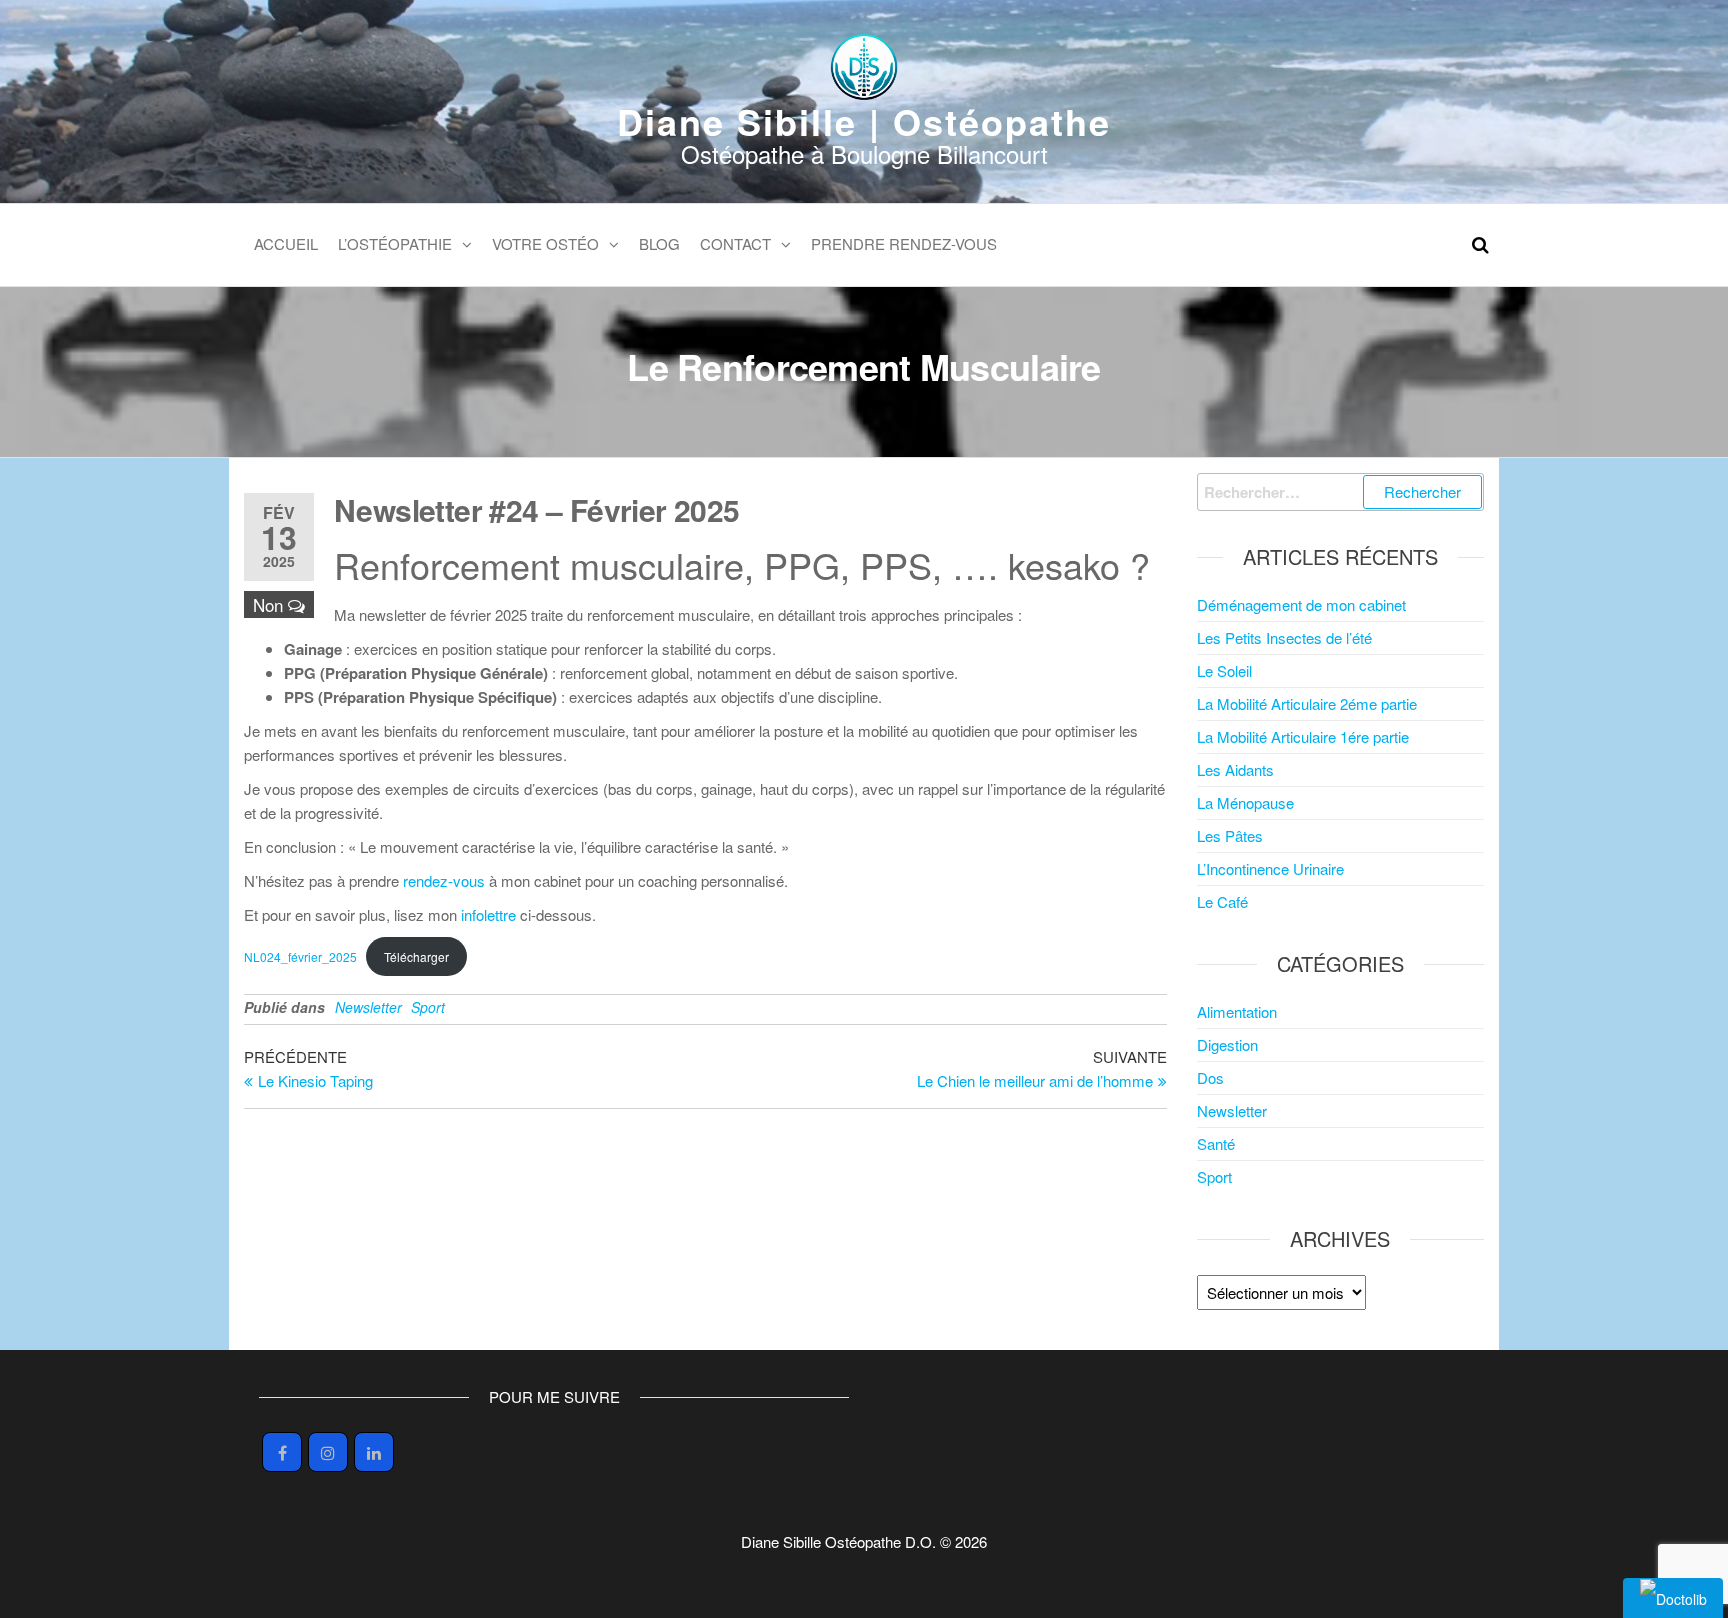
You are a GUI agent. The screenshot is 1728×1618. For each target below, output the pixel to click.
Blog (659, 243)
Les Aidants (1235, 769)
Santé (1216, 1143)
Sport (428, 1007)
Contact (735, 243)
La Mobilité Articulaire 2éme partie (1307, 703)
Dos (1210, 1077)
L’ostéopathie (395, 243)
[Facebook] (282, 1452)
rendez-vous (444, 880)
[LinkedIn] (374, 1452)
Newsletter (368, 1007)
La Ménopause (1245, 802)
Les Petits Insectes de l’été (1284, 637)
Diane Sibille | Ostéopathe (864, 121)
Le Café (1222, 901)
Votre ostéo (545, 243)
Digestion (1227, 1044)
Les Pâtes (1230, 835)
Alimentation (1237, 1011)
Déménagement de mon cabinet (1301, 604)
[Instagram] (328, 1452)
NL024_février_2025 (300, 956)
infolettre (488, 914)
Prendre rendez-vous (904, 243)
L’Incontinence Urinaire (1270, 868)
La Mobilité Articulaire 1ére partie (1303, 736)
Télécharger (416, 956)
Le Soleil (1224, 670)
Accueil (286, 243)
